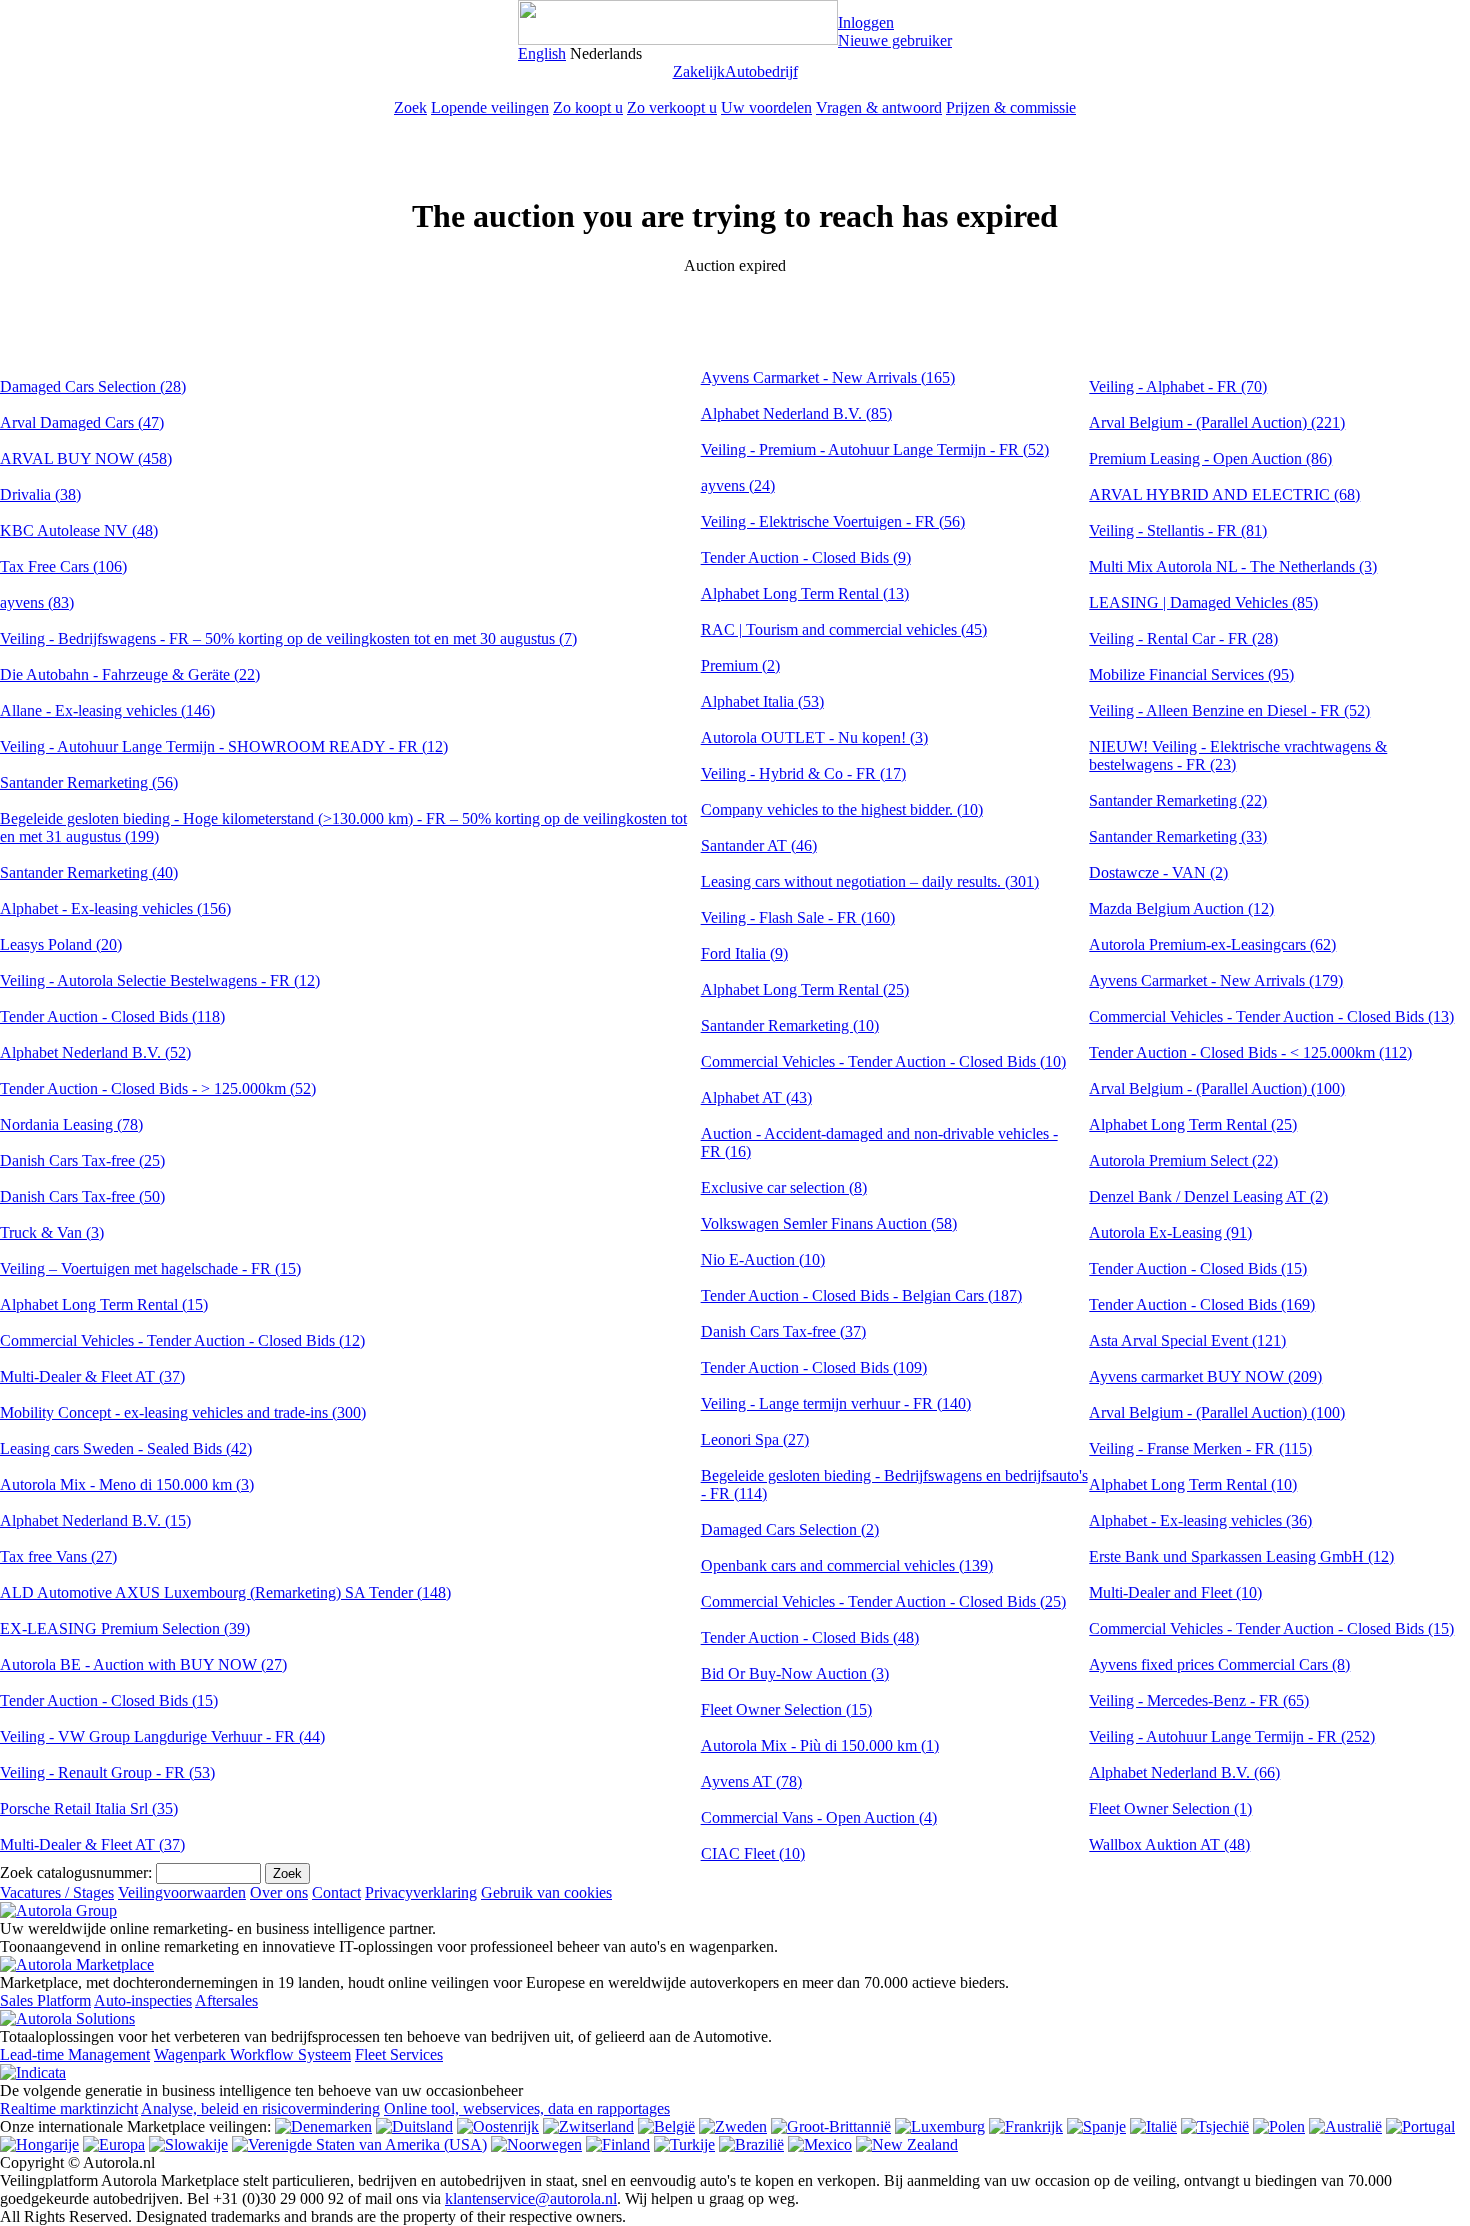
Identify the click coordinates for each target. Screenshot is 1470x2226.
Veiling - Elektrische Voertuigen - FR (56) (833, 521)
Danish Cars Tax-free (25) (82, 1160)
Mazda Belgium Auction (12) (1181, 908)
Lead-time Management (75, 2054)
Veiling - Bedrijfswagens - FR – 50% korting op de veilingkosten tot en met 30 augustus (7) (288, 638)
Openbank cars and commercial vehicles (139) (847, 1565)
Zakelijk (699, 71)
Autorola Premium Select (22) (1183, 1160)
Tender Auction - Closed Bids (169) (1202, 1304)
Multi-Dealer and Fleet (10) (1175, 1592)
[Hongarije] (39, 2144)
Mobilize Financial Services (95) (1191, 674)
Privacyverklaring (421, 1892)
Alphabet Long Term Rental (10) (1193, 1484)
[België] (666, 2126)
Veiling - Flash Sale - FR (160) (798, 917)
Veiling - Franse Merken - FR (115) (1200, 1448)
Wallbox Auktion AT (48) (1169, 1844)
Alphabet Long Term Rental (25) (805, 989)
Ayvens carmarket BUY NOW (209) (1205, 1376)
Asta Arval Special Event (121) (1187, 1340)
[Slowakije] (188, 2144)
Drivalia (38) (40, 494)
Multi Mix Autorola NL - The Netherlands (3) (1233, 566)
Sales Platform (45, 2000)
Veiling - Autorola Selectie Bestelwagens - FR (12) (160, 980)
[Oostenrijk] (498, 2126)
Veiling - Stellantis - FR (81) (1178, 530)
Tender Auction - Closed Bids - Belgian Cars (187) (861, 1295)
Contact (336, 1892)
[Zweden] (733, 2126)
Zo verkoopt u (672, 107)
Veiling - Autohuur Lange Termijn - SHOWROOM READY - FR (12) (224, 746)
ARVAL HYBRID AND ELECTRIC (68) (1224, 494)
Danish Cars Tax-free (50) (82, 1196)
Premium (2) (740, 665)
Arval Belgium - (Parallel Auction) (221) (1217, 422)
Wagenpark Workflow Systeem (252, 2054)
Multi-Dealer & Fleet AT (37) (92, 1376)
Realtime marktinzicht (69, 2108)
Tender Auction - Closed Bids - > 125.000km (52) (158, 1088)
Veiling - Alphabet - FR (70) (1178, 386)
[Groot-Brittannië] (831, 2126)
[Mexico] (820, 2144)
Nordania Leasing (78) (71, 1124)
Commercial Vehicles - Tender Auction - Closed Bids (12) (182, 1340)
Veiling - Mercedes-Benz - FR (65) (1199, 1700)
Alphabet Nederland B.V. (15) (95, 1520)
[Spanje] (1096, 2126)
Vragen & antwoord (879, 107)
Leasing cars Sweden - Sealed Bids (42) (126, 1448)
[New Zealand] (907, 2144)
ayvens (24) (738, 485)
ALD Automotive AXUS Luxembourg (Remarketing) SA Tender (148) (225, 1592)
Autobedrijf (761, 71)
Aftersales (226, 2000)
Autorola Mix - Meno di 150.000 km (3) (127, 1484)
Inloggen (866, 22)
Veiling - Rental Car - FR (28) (1183, 638)
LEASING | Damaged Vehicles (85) (1203, 602)
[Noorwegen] (536, 2144)
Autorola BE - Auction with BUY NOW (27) (143, 1664)
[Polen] (1279, 2126)
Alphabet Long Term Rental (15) (104, 1304)
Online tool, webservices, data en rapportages (527, 2108)
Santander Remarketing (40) (89, 872)
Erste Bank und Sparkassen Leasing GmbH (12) (1241, 1556)
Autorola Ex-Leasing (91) (1170, 1232)
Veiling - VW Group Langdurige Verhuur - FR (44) (162, 1736)
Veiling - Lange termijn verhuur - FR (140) (836, 1403)
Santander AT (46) (759, 845)
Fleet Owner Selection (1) (1170, 1808)
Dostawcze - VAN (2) (1158, 872)
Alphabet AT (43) (756, 1097)
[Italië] (1153, 2126)
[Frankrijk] (1026, 2126)
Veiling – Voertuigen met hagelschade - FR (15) (150, 1268)
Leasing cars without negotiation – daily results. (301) (870, 881)
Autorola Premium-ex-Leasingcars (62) (1212, 944)
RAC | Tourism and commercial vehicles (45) (844, 629)
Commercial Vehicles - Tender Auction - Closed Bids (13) (1271, 1016)
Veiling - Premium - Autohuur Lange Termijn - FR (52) (875, 449)
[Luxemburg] (940, 2126)
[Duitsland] (414, 2126)
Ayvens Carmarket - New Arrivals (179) (1216, 980)
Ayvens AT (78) (751, 1781)
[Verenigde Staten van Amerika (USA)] (359, 2144)
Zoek (410, 107)
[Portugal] (1420, 2126)
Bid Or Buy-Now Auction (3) (795, 1673)
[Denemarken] (323, 2126)
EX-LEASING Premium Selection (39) (125, 1628)
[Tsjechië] (1215, 2126)
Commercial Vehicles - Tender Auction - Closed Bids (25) (883, 1601)
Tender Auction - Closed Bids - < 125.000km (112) (1250, 1052)
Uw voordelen (766, 107)
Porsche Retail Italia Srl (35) (89, 1808)
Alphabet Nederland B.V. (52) (95, 1052)
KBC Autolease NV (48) (79, 530)
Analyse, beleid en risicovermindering (260, 2108)
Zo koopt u (588, 107)
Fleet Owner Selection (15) (786, 1709)
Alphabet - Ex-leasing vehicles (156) (115, 908)
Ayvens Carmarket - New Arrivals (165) (828, 377)
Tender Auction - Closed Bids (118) (112, 1016)
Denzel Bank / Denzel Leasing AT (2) (1208, 1196)
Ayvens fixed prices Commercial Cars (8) (1219, 1664)
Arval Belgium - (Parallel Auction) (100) (1217, 1088)
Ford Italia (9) (744, 953)
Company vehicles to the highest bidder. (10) (842, 809)
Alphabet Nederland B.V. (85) (796, 413)
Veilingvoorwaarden (182, 1892)
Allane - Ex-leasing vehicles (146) (107, 710)
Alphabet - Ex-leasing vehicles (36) (1200, 1520)
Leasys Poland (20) (61, 944)
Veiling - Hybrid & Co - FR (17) (803, 773)
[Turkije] (684, 2144)
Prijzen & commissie (1011, 107)
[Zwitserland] (588, 2126)
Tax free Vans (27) (58, 1556)
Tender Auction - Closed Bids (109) (814, 1367)
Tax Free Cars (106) (63, 566)
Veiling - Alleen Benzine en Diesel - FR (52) (1229, 710)
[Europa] (114, 2144)
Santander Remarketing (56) (89, 782)
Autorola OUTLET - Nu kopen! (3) (814, 737)
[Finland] (618, 2144)
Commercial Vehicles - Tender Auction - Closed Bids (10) (883, 1061)
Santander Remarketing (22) (1178, 800)
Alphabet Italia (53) (762, 701)
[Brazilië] (751, 2144)
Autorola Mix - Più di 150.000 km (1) (820, 1745)
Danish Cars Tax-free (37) (783, 1331)
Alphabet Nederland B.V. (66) (1184, 1772)
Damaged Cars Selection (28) (93, 386)
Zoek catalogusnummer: (76, 1872)
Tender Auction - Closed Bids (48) (810, 1637)
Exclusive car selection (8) (784, 1187)
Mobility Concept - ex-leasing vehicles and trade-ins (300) (183, 1412)
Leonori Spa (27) (755, 1439)
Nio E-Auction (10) (763, 1259)
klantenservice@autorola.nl (531, 2198)
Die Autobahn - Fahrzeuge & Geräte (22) (130, 674)
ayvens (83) (37, 602)
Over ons (279, 1892)
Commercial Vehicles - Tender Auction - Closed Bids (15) (1271, 1628)
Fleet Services (399, 2054)
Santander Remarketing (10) (790, 1025)
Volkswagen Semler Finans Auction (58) (829, 1223)
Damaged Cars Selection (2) (790, 1529)
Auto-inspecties (143, 2000)
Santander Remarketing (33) (1178, 836)
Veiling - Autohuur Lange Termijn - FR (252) (1232, 1736)
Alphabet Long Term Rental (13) (805, 593)
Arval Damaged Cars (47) (82, 422)
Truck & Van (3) (52, 1232)
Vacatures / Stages (57, 1892)
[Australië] (1345, 2126)
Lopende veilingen (490, 107)
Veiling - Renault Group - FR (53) (107, 1772)
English (542, 53)
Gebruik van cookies (546, 1892)
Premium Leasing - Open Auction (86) (1210, 458)
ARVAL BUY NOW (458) (86, 458)
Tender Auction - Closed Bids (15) (109, 1700)
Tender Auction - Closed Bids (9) (806, 557)
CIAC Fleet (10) (753, 1853)
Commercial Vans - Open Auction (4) (819, 1817)
